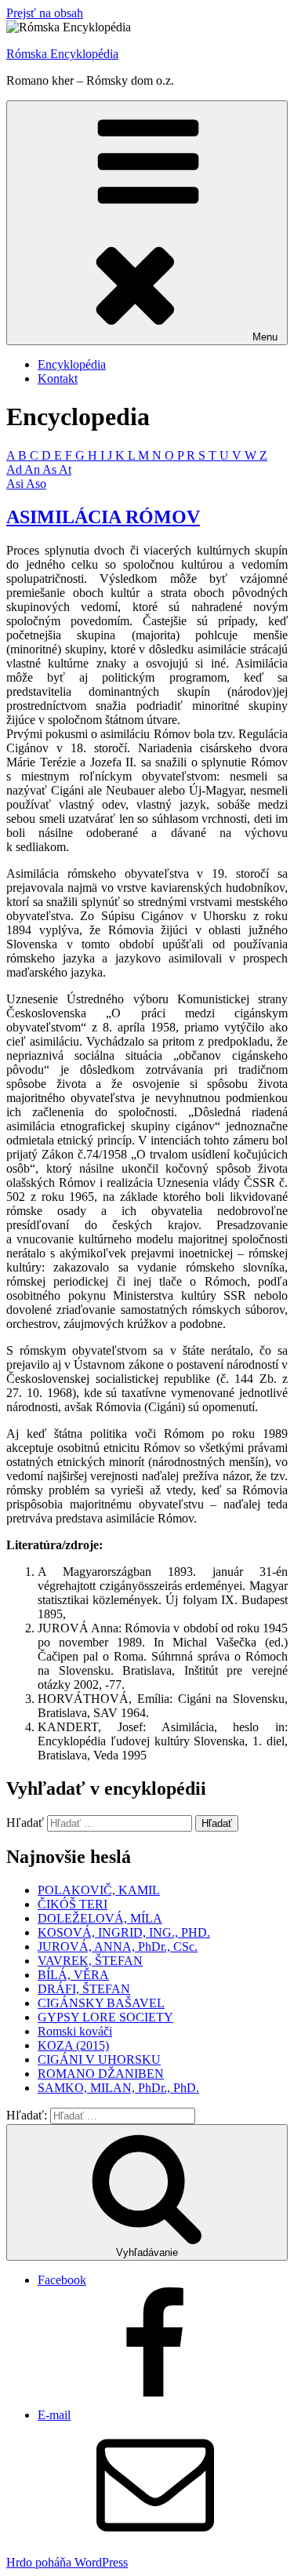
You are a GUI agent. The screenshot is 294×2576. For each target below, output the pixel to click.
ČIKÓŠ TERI (73, 1904)
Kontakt (58, 378)
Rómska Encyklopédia (62, 54)
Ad (15, 469)
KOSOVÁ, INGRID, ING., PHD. (124, 1932)
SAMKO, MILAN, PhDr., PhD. (118, 2088)
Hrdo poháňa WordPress (67, 2562)
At (65, 469)
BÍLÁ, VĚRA (73, 1975)
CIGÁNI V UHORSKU (99, 2059)
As (51, 469)
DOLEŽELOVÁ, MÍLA (100, 1918)
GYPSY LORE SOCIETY (105, 2017)
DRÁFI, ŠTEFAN (84, 1989)
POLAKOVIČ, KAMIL (99, 1890)
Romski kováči (75, 2031)
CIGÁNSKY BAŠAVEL (101, 2003)
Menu (265, 337)
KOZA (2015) (73, 2045)
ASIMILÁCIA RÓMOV (103, 517)
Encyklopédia (72, 364)
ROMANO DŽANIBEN (101, 2074)
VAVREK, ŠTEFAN (90, 1961)
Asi (16, 484)
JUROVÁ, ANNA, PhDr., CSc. (118, 1947)
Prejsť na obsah (45, 13)
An (33, 469)
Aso (36, 484)
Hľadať (25, 1823)
